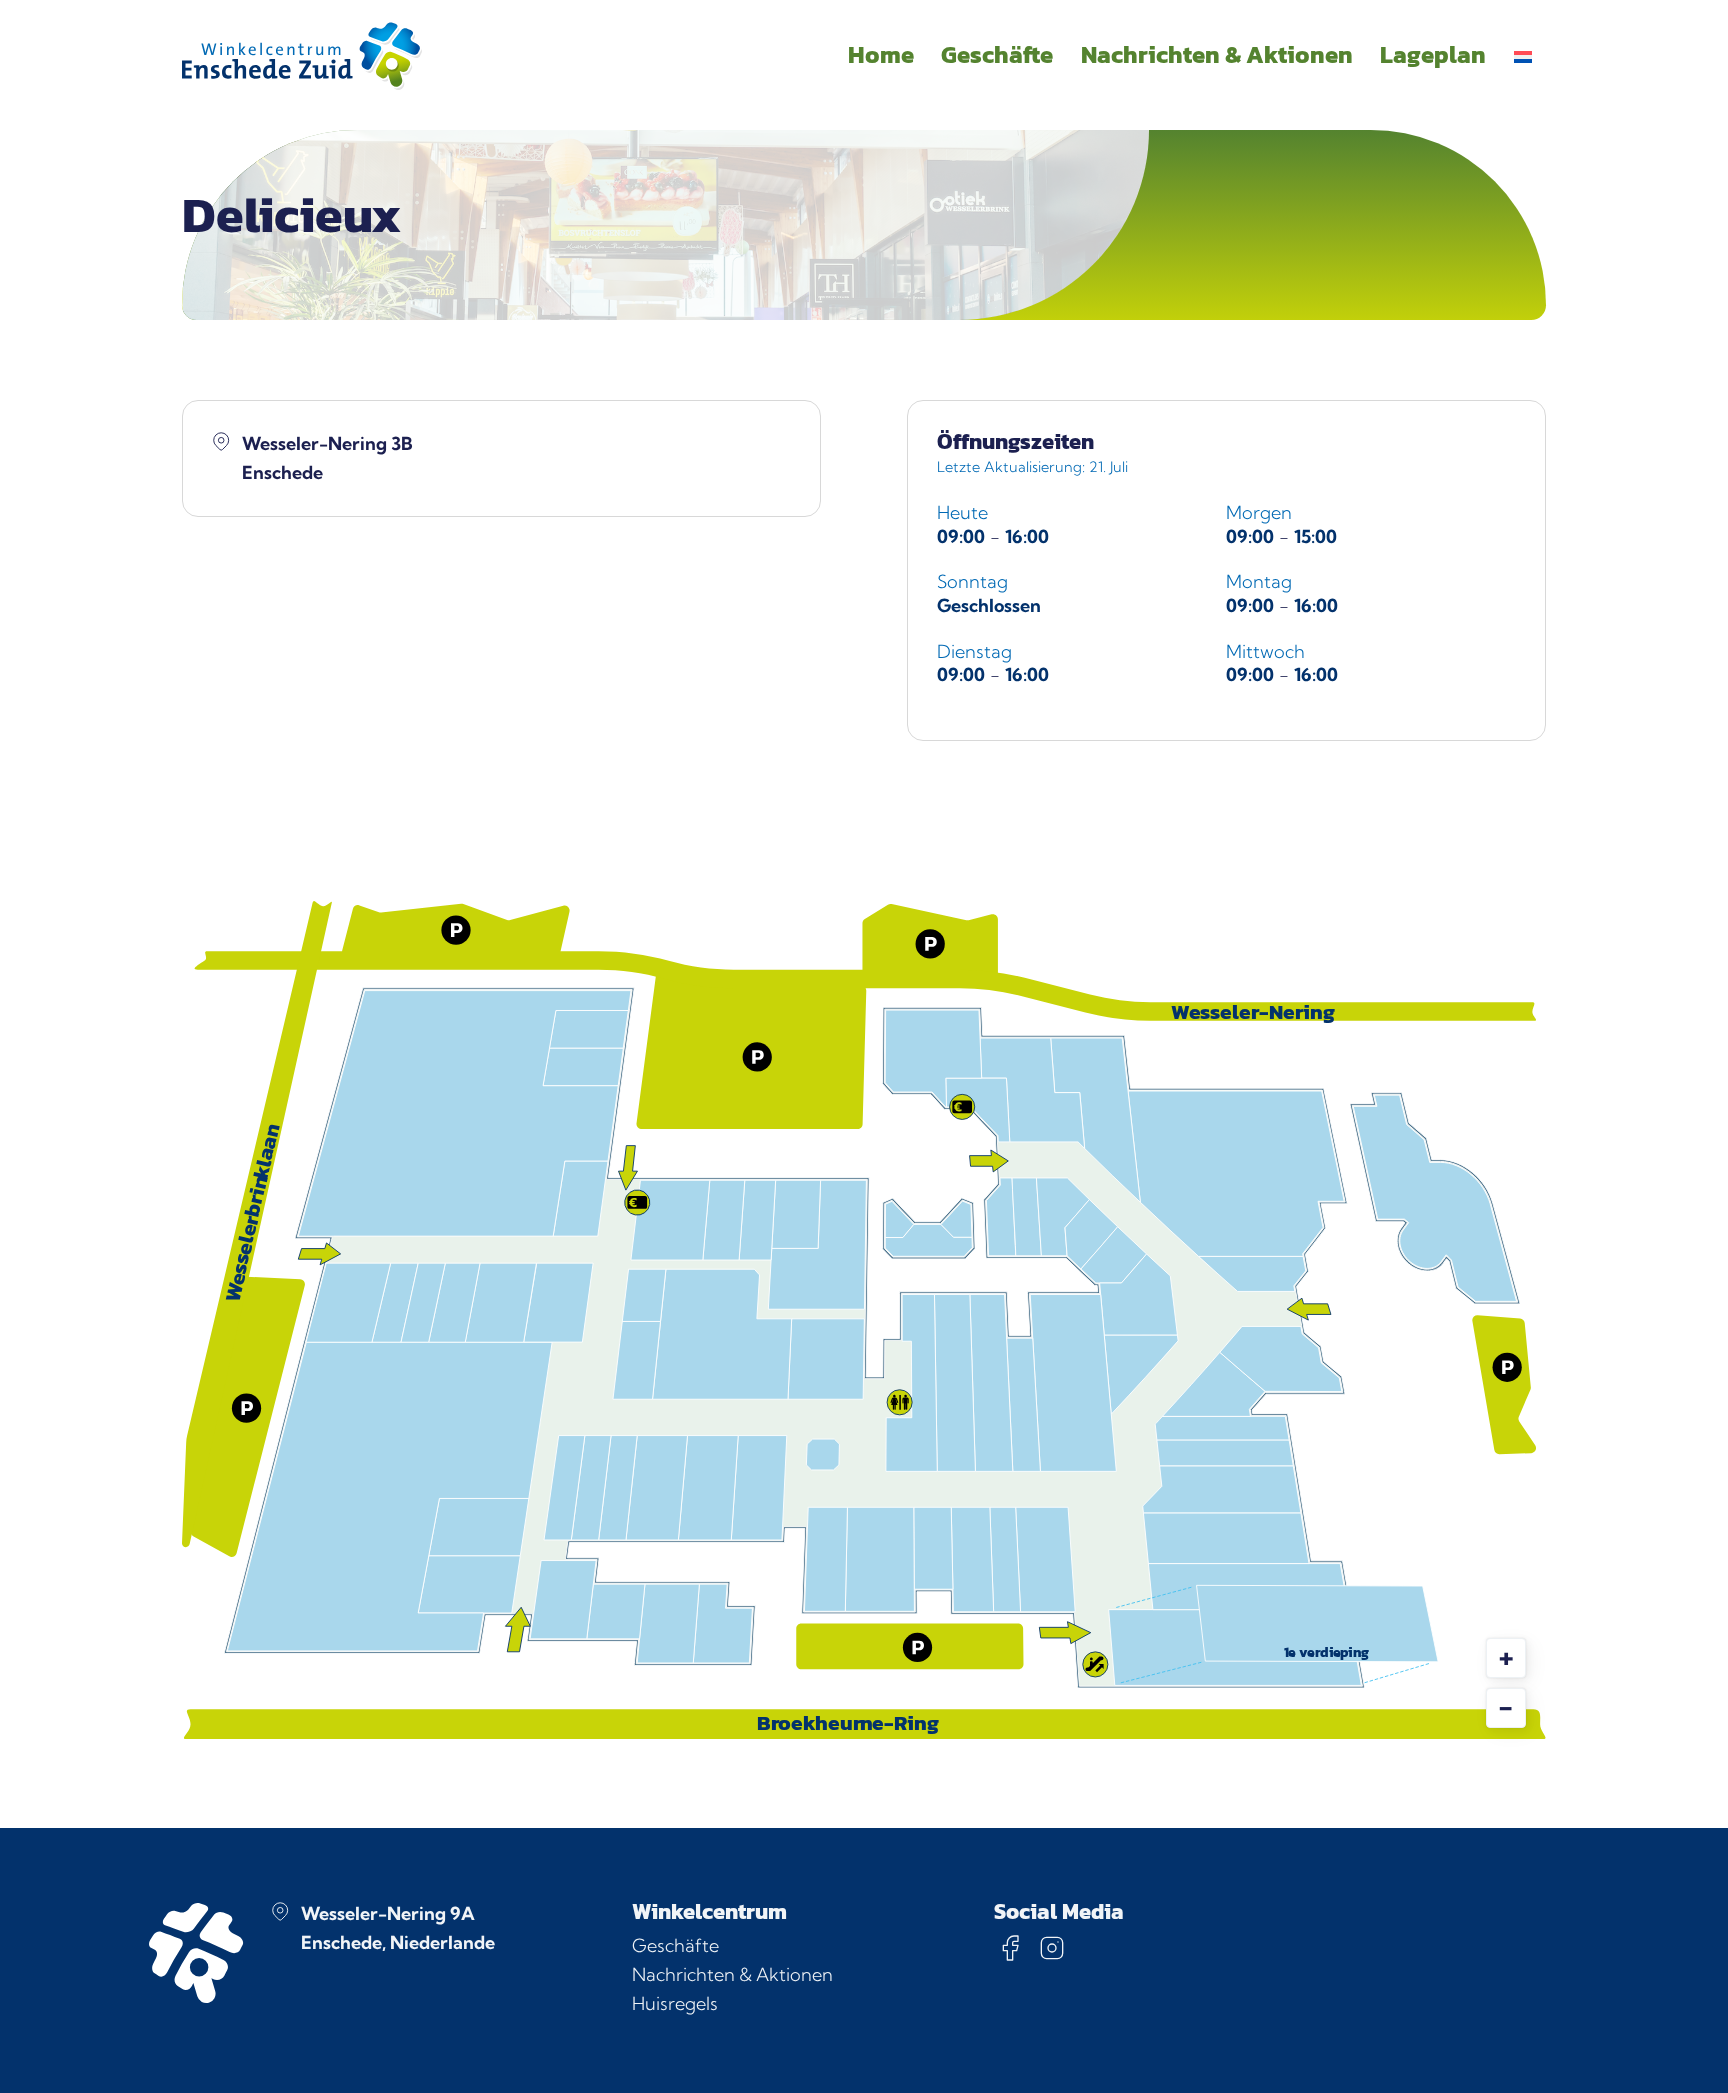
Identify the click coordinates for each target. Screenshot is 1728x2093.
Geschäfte (675, 1945)
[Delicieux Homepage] (302, 55)
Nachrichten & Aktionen (732, 1974)
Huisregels (675, 2003)
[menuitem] (1523, 55)
